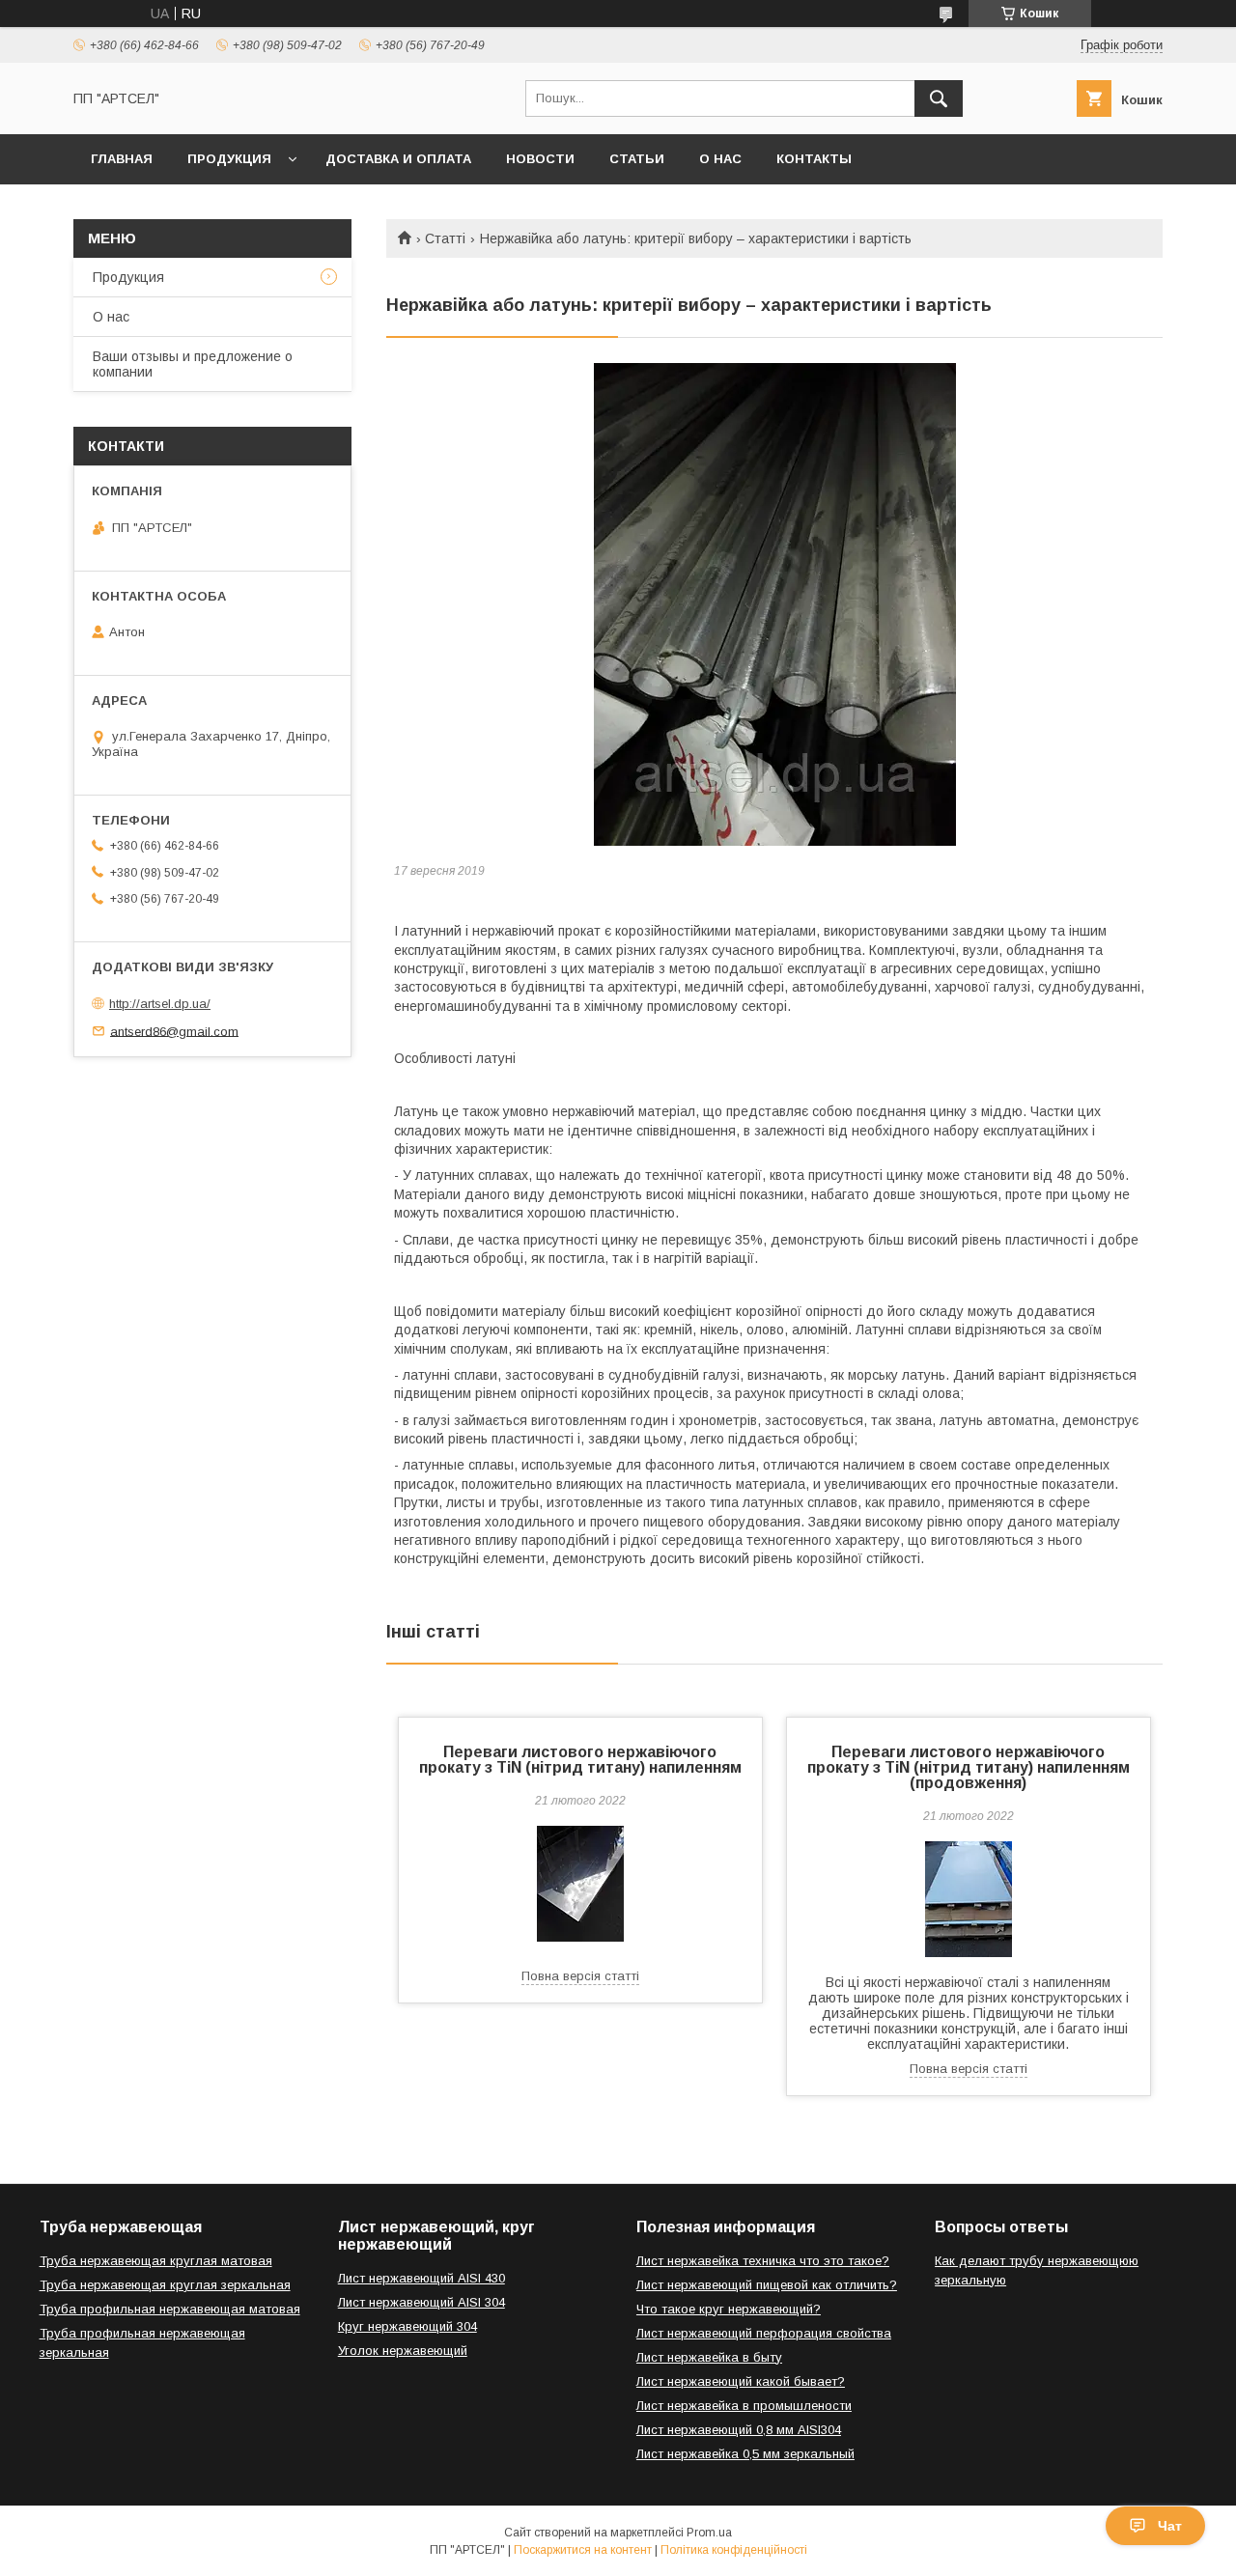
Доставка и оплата (398, 159)
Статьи (637, 159)
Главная (122, 159)
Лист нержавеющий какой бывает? (741, 2381)
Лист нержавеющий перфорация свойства (764, 2333)
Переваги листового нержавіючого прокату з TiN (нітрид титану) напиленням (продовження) (969, 1767)
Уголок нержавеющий (403, 2351)
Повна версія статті (580, 1976)
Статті (445, 238)
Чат (1170, 2526)
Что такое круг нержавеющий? (729, 2309)
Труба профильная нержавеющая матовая (170, 2309)
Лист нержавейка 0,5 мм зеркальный (745, 2454)
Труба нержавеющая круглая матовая (156, 2261)
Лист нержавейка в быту (709, 2357)
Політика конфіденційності (734, 2550)
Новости (540, 159)
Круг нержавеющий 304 (407, 2326)
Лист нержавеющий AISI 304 (421, 2302)
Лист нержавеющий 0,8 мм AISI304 (739, 2430)
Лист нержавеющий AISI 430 (421, 2278)
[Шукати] (939, 98)
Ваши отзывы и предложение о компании (193, 364)
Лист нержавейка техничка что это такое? (763, 2261)
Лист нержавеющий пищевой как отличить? (767, 2285)
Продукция (229, 159)
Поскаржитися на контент (583, 2550)
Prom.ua (709, 2533)
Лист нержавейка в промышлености (744, 2406)
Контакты (814, 159)
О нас (720, 159)
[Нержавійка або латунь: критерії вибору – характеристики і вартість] (774, 604)
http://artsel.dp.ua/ (160, 1004)
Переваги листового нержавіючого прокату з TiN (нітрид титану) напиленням (580, 1760)
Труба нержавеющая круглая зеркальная (165, 2285)
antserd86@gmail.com (174, 1031)
